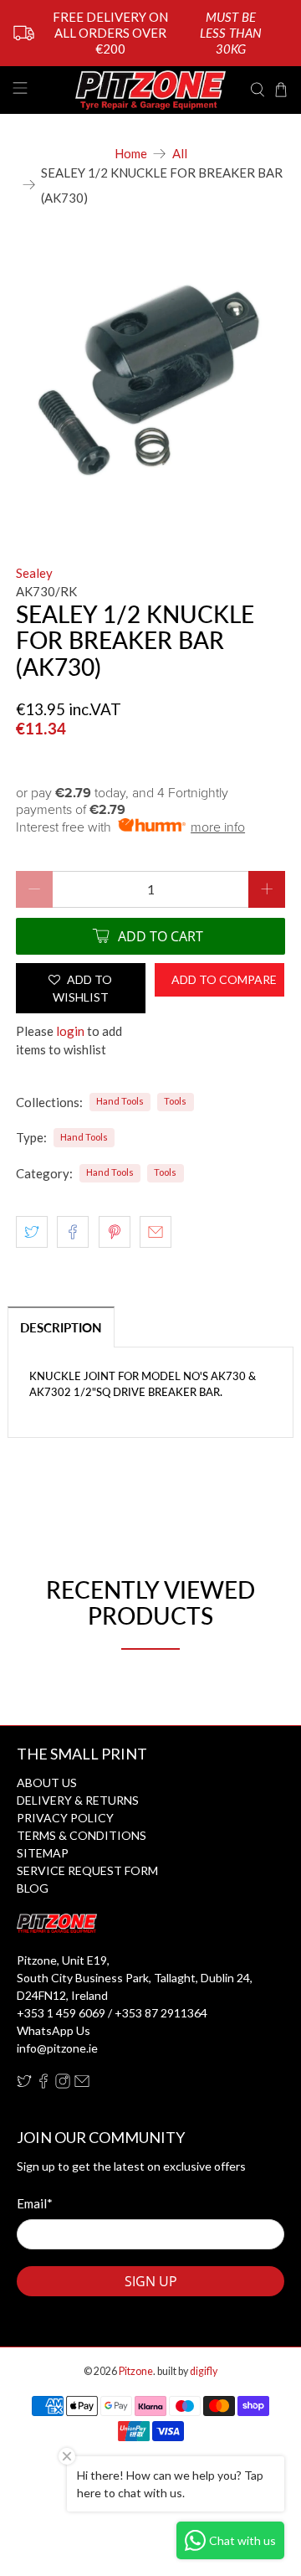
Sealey (34, 573)
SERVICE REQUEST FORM (87, 1870)
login (70, 1031)
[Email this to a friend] (156, 1232)
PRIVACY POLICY (65, 1818)
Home (131, 154)
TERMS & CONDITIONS (82, 1835)
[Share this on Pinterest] (115, 1232)
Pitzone (136, 2371)
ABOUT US (47, 1783)
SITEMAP (43, 1853)
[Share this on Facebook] (73, 1232)
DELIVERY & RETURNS (78, 1800)
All (180, 154)
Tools (175, 1101)
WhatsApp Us (54, 2030)
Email (35, 2203)
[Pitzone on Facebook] (43, 2084)
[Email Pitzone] (82, 2084)
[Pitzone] (150, 90)
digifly (204, 2371)
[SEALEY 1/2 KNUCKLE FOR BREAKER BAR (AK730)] (150, 379)
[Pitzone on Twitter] (24, 2084)
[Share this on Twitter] (32, 1232)
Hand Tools (120, 1101)
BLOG (33, 1888)
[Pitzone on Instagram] (63, 2084)
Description (61, 1327)
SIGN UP (151, 2281)
